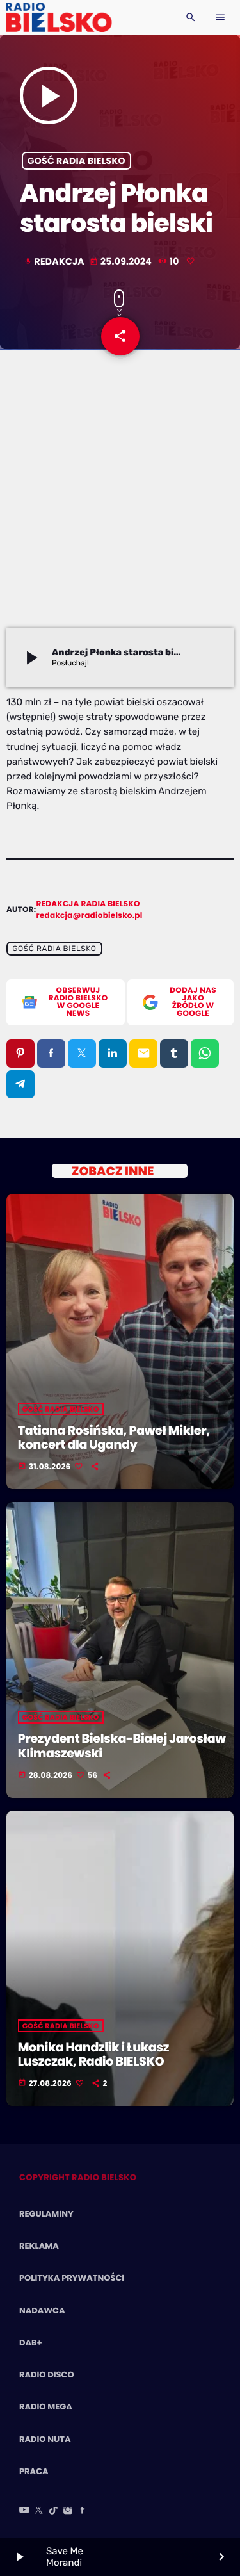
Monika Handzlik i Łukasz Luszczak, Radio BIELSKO (93, 2055)
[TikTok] (54, 2511)
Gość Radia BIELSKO (76, 161)
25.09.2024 (122, 261)
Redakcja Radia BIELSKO (88, 904)
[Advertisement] (120, 502)
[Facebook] (83, 2511)
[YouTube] (24, 2511)
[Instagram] (68, 2511)
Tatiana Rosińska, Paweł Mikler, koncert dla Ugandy (114, 1438)
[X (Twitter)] (39, 2511)
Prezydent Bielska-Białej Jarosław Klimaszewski (122, 1746)
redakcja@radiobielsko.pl (90, 916)
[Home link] (59, 17)
